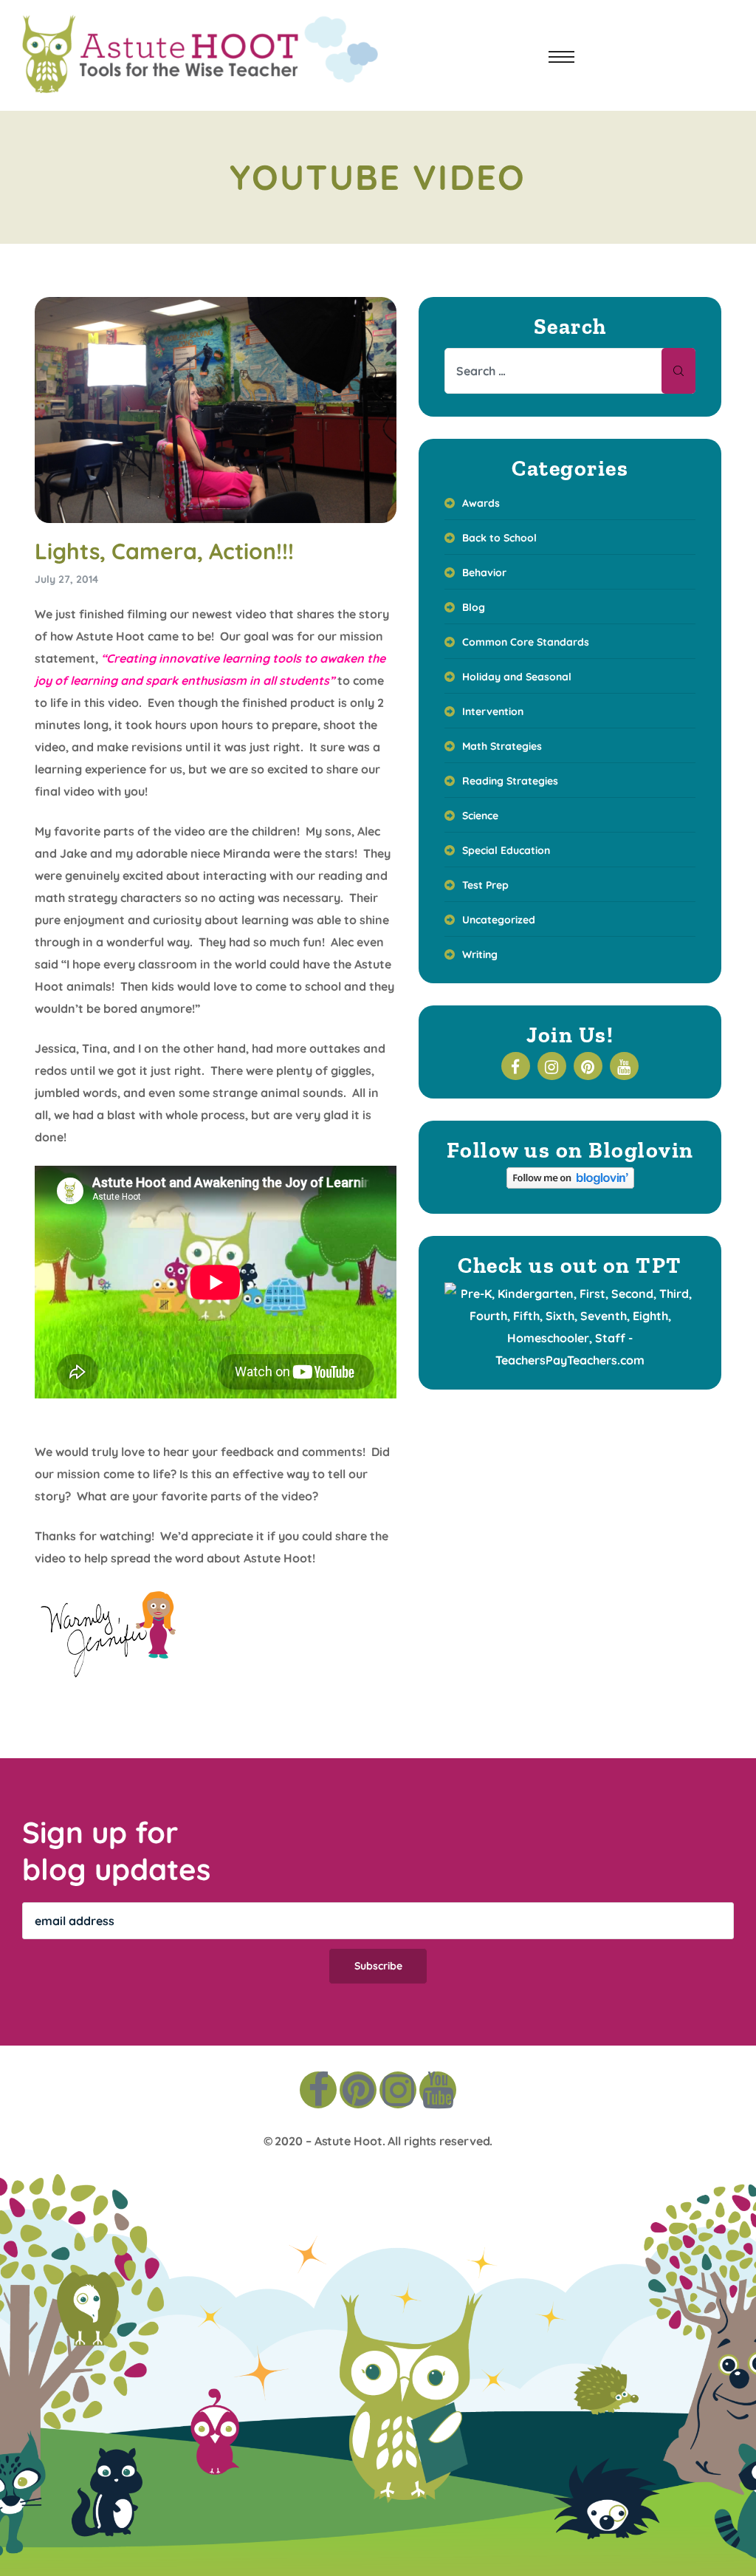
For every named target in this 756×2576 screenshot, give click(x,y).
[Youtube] (438, 2090)
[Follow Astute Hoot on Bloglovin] (570, 1184)
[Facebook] (318, 2090)
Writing (480, 954)
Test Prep (485, 885)
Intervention (493, 711)
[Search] (678, 371)
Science (480, 816)
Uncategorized (499, 920)
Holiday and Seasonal (517, 677)
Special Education (506, 850)
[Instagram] (398, 2090)
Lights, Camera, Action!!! (164, 551)
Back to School (499, 538)
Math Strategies (502, 746)
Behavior (484, 573)
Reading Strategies (510, 781)
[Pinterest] (358, 2090)
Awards (481, 503)
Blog (474, 607)
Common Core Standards (526, 642)
